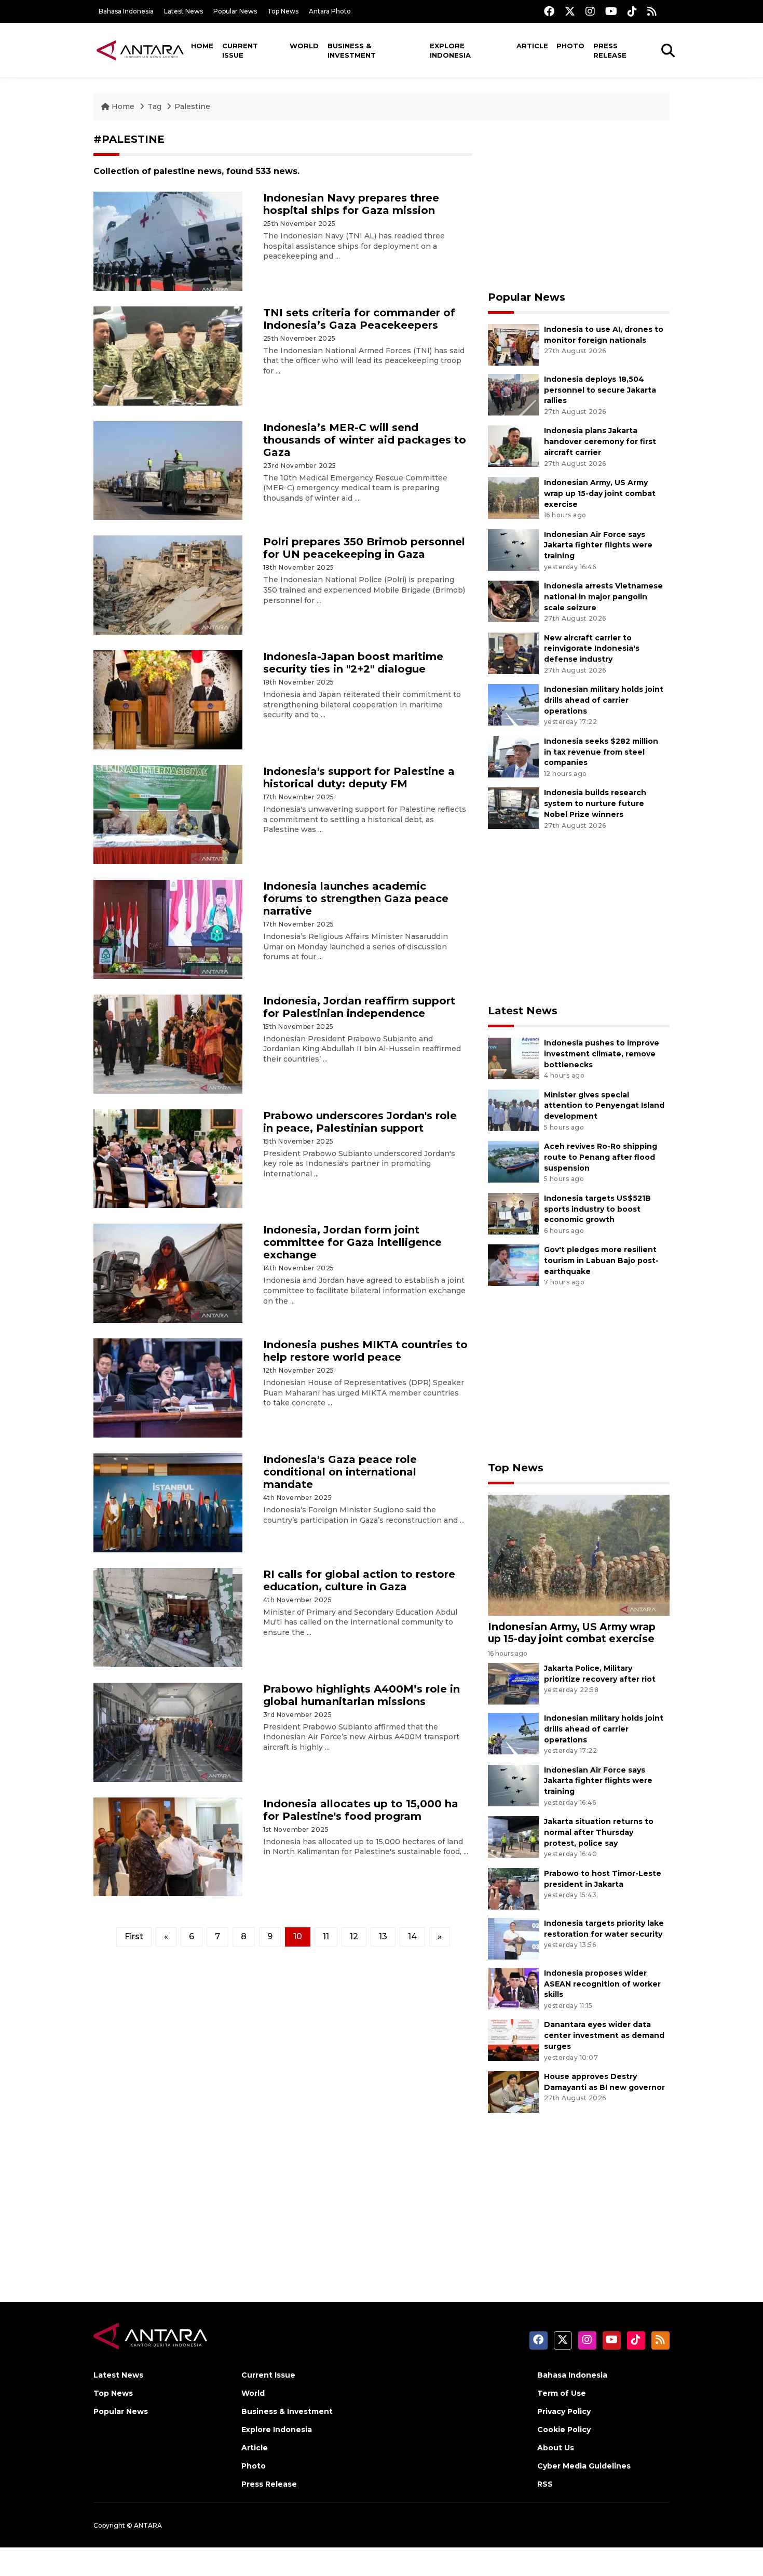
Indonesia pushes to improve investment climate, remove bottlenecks (602, 1054)
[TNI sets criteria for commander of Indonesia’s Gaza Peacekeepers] (168, 355)
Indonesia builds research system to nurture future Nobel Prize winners (595, 803)
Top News (283, 11)
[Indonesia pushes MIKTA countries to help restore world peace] (168, 1387)
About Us (556, 2448)
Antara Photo (330, 11)
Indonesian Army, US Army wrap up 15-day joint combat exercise (600, 493)
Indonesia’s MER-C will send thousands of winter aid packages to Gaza (365, 440)
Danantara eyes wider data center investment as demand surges (604, 2035)
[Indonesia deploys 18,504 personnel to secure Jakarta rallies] (513, 394)
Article (532, 46)
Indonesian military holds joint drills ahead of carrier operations (604, 700)
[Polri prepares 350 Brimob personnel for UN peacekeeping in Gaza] (168, 585)
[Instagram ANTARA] (590, 11)
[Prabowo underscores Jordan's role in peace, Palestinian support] (168, 1158)
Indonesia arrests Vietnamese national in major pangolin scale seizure (603, 597)
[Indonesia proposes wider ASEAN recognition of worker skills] (513, 1988)
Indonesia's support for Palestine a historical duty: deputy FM (359, 777)
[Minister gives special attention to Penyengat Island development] (513, 1110)
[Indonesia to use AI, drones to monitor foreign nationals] (513, 344)
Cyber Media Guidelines (584, 2466)
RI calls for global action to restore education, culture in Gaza (359, 1580)
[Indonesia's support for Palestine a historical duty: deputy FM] (168, 814)
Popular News (235, 11)
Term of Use (562, 2393)
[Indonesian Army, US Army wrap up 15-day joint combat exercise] (513, 497)
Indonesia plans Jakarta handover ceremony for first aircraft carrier (600, 441)
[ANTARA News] (140, 50)
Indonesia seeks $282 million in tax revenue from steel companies (601, 752)
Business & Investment (352, 50)
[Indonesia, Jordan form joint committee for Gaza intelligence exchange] (168, 1273)
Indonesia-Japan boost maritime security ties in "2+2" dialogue (353, 663)
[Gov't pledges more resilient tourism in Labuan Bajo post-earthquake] (513, 1265)
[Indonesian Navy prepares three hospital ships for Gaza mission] (168, 241)
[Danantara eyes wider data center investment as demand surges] (513, 2040)
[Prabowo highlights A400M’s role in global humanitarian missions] (168, 1731)
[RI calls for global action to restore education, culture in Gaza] (168, 1617)
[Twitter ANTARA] (570, 11)
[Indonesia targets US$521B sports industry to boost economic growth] (513, 1213)
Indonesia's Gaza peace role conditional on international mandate (340, 1472)
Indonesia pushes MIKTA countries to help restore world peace (365, 1351)
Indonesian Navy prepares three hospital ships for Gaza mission (351, 204)
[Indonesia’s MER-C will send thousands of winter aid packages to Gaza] (168, 470)
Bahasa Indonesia (126, 11)
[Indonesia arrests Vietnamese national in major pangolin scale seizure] (513, 601)
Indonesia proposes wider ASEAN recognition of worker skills (602, 1984)
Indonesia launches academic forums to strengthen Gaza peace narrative (356, 898)
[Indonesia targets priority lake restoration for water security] (513, 1938)
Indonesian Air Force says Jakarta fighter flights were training (598, 545)
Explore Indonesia (450, 50)
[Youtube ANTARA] (611, 11)
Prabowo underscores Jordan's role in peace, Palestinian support (360, 1122)
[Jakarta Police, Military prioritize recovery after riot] (513, 1683)
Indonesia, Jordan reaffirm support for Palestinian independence (359, 1007)
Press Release (610, 50)
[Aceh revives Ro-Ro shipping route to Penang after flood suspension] (513, 1161)
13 (383, 1936)
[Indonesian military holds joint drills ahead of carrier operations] (513, 704)
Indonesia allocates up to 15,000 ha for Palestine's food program (361, 1810)
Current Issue (240, 50)
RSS (545, 2484)
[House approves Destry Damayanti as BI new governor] (513, 2091)
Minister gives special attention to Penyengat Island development (604, 1106)
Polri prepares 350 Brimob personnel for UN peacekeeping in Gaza (364, 548)
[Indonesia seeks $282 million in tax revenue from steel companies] (513, 756)
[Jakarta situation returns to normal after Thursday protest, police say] (513, 1836)
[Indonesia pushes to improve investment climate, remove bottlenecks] (513, 1058)
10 (298, 1936)
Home (202, 46)
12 (354, 1936)
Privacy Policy (564, 2411)
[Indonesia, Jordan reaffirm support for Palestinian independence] (168, 1043)
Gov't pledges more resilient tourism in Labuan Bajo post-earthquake (601, 1260)
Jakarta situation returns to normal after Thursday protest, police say (599, 1832)
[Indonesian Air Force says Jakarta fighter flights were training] (513, 549)
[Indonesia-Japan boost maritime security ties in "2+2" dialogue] (168, 699)
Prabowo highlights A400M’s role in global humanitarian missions (362, 1695)
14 (412, 1936)
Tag (154, 106)
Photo (570, 46)
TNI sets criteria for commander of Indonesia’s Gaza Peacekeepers (359, 319)
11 (326, 1936)
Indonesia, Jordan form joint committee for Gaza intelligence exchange (352, 1242)
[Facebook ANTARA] (549, 11)
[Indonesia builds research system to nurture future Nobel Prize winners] (513, 808)
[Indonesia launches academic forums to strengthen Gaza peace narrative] (168, 929)
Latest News (183, 11)
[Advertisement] (579, 206)
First (134, 1936)
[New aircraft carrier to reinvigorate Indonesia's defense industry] (513, 653)
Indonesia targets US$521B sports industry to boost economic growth (597, 1209)
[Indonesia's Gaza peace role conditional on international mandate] (168, 1502)
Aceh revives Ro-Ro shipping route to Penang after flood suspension (601, 1157)
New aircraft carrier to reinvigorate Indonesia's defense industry (592, 649)
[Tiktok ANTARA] (632, 11)
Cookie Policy (564, 2430)
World (304, 46)
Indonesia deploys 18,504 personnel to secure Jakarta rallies (600, 390)
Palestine (192, 106)
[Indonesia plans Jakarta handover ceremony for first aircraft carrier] (513, 446)
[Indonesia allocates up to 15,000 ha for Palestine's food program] (168, 1846)
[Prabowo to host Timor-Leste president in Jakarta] (513, 1888)
